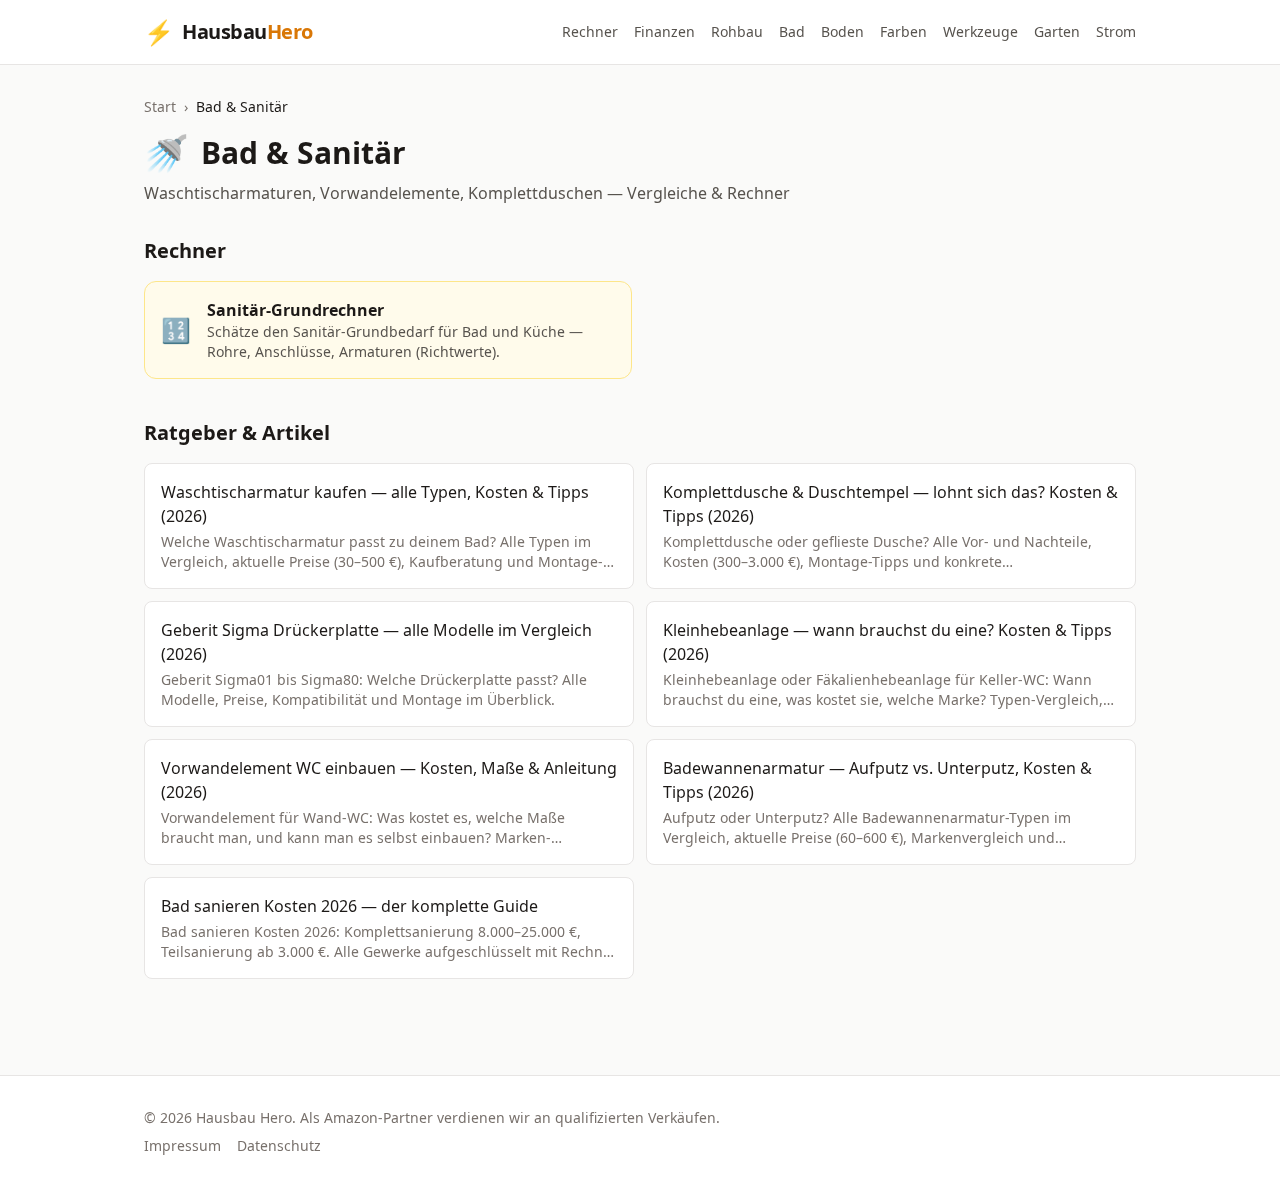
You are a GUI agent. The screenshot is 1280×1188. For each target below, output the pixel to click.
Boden (842, 31)
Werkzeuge (980, 31)
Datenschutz (279, 1145)
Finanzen (664, 31)
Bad (792, 31)
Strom (1116, 31)
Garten (1057, 31)
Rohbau (737, 31)
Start (160, 106)
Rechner (590, 31)
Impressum (182, 1145)
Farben (903, 31)
